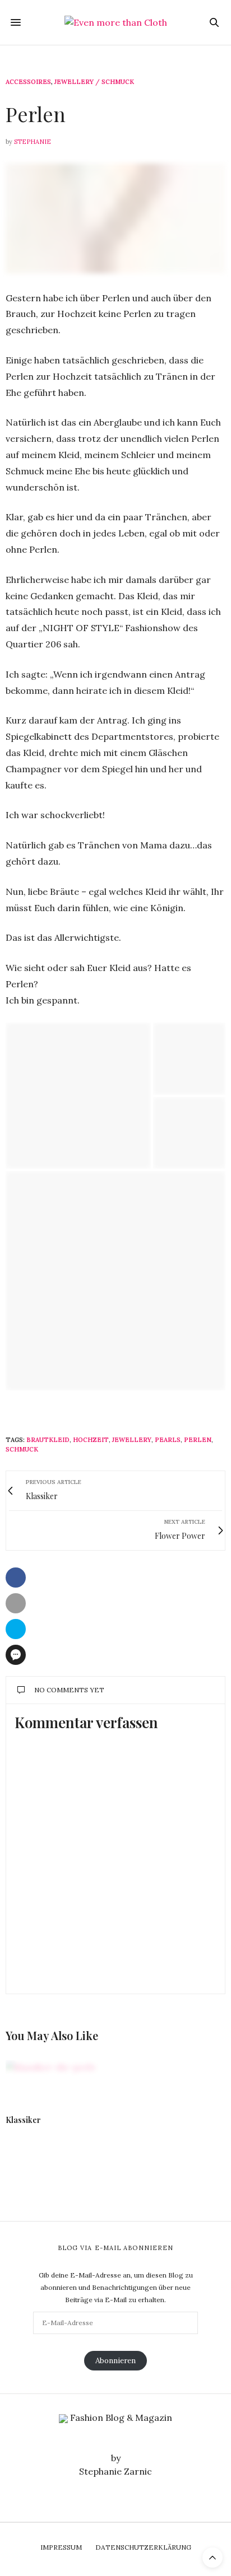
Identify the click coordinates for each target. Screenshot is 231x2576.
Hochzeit (91, 1440)
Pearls (168, 1440)
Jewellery (132, 1440)
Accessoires (28, 82)
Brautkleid (48, 1440)
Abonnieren (115, 2360)
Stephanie (33, 142)
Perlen (198, 1440)
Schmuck (22, 1449)
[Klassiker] (58, 2082)
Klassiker (23, 2120)
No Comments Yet (69, 1690)
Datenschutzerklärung (143, 2547)
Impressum (61, 2547)
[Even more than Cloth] (116, 22)
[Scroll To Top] (212, 2558)
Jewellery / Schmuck (94, 82)
